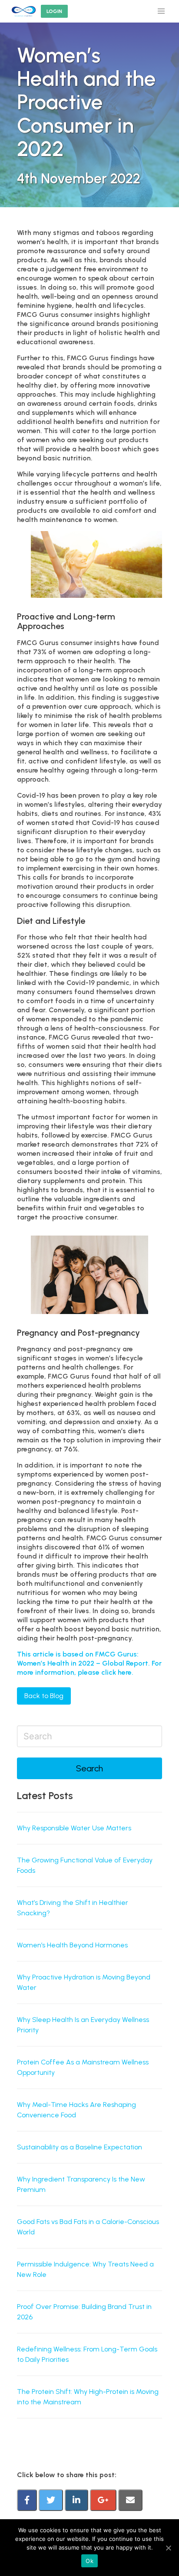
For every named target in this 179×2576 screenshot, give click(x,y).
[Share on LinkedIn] (77, 2501)
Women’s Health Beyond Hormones (72, 1945)
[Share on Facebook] (28, 2501)
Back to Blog (44, 1696)
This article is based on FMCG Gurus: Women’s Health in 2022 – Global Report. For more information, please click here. (89, 1663)
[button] (161, 11)
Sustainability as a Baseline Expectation (80, 2147)
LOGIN (54, 11)
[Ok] (168, 2548)
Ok (89, 2561)
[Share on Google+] (104, 2501)
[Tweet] (52, 2501)
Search (89, 1768)
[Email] (130, 2501)
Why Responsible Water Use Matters (74, 1828)
